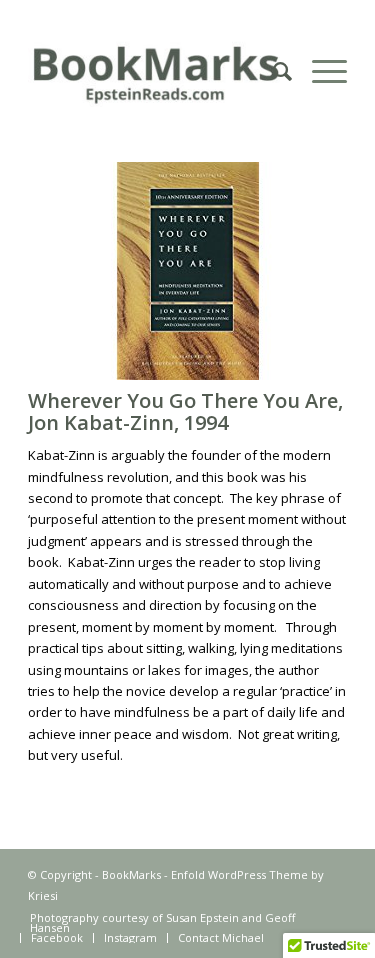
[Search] (272, 71)
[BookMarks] (155, 71)
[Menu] (319, 71)
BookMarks (131, 874)
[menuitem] (272, 71)
